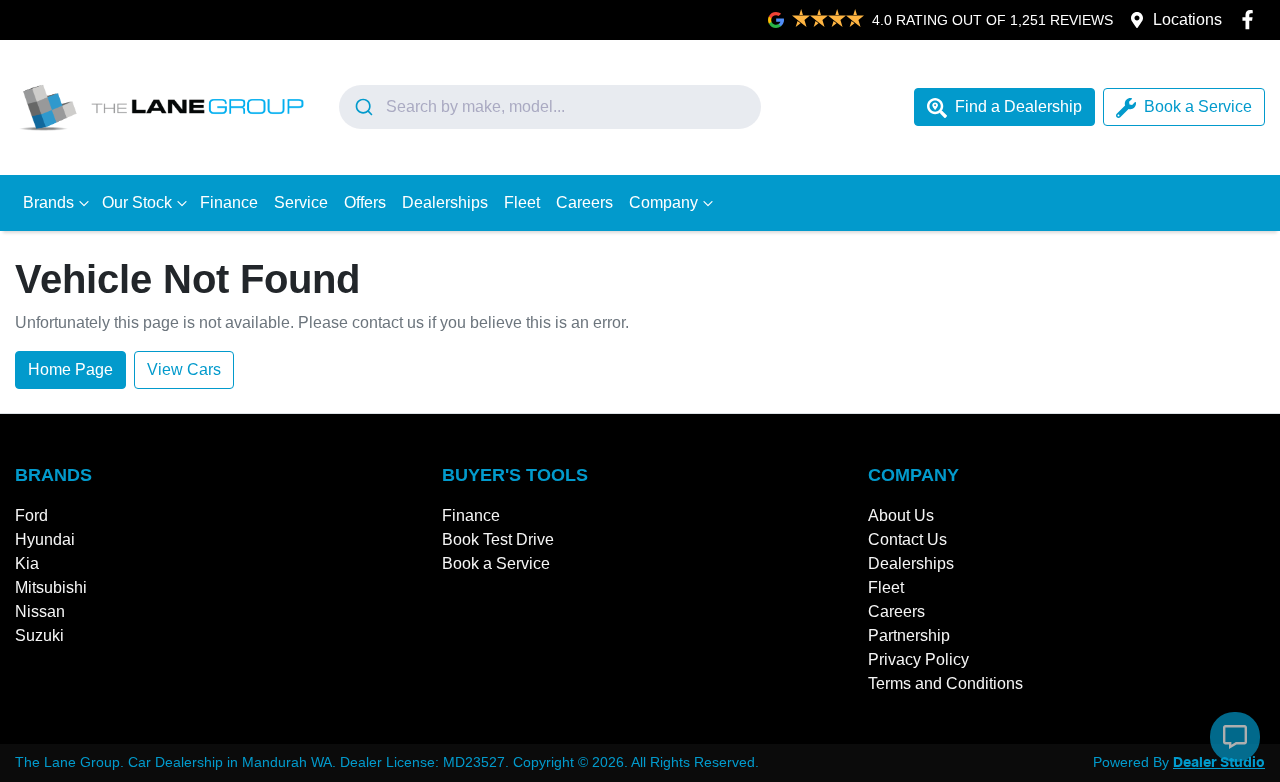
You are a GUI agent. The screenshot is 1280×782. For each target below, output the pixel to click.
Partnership (909, 635)
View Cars (184, 369)
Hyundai (45, 539)
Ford (31, 515)
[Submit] (362, 107)
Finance (229, 202)
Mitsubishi (51, 587)
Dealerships (445, 202)
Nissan (40, 611)
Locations (1187, 19)
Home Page (70, 369)
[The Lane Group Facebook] (1251, 19)
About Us (901, 515)
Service (301, 202)
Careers (584, 202)
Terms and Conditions (945, 683)
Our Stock (137, 202)
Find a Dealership (1018, 106)
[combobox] (550, 107)
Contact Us (907, 539)
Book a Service (1198, 106)
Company (663, 202)
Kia (27, 563)
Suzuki (39, 635)
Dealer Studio (1219, 763)
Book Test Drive (498, 539)
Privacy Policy (918, 659)
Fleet (522, 202)
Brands (48, 202)
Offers (365, 202)
